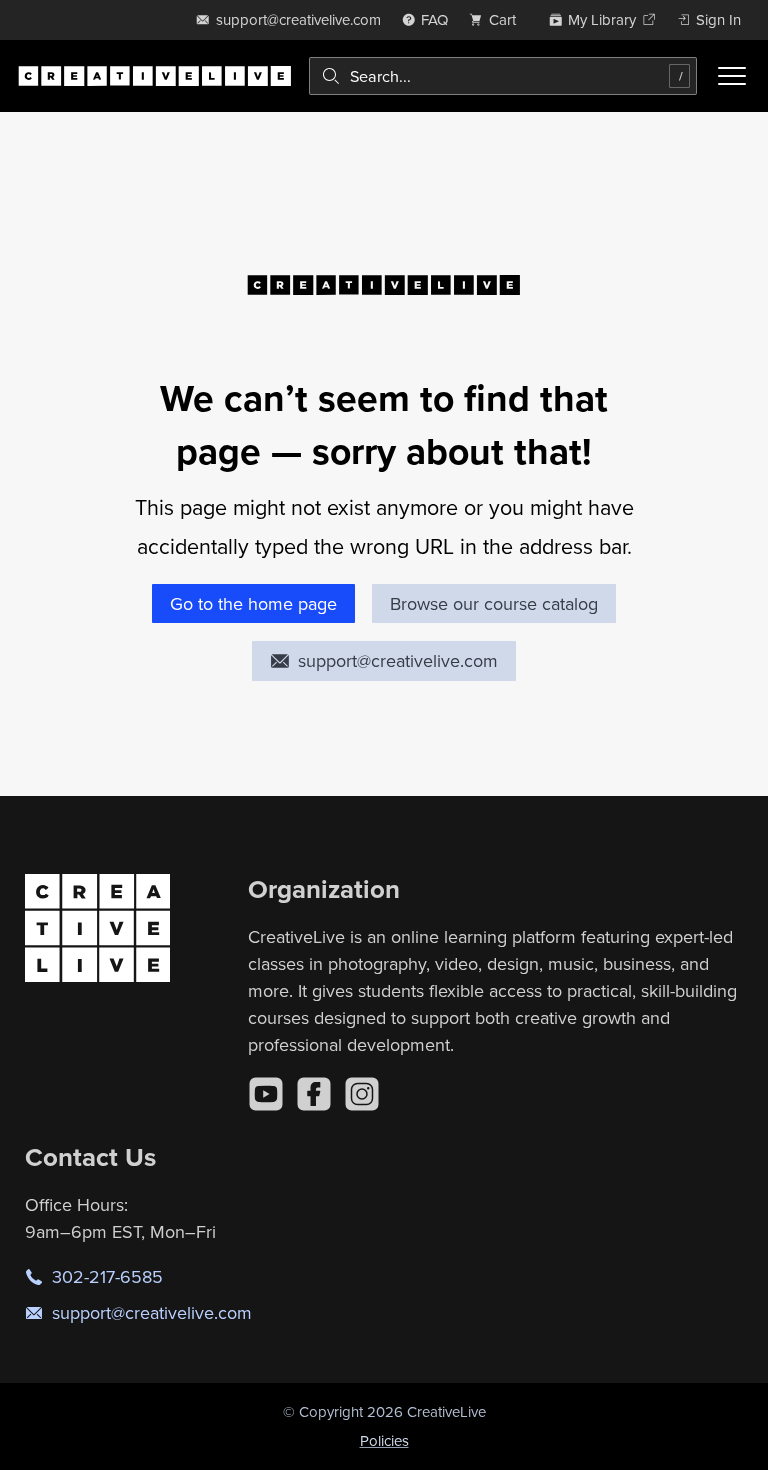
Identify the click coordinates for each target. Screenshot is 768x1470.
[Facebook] (314, 1094)
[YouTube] (266, 1094)
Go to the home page (253, 603)
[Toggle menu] (732, 76)
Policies (384, 1440)
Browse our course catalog (494, 603)
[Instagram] (362, 1094)
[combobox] (503, 76)
